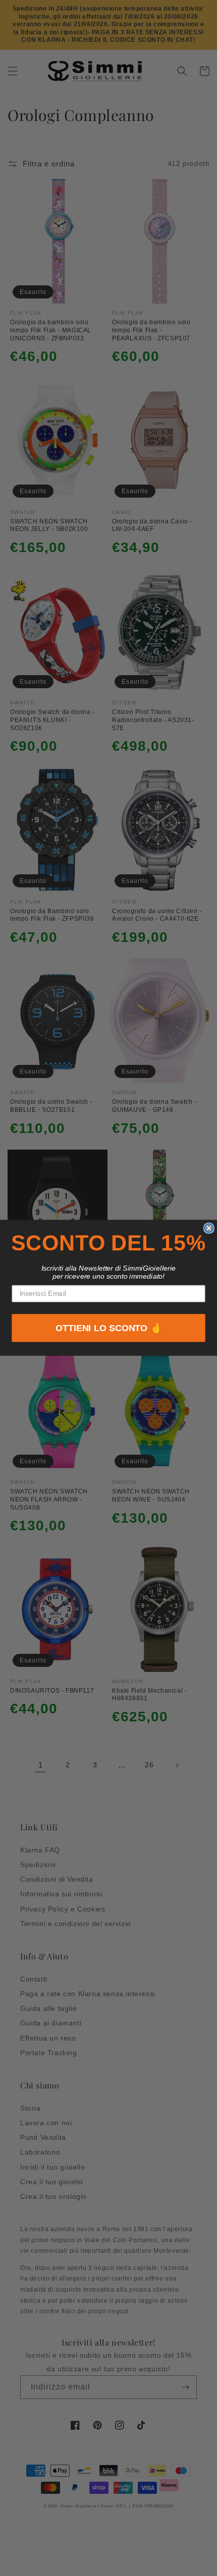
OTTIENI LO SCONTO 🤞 (109, 1329)
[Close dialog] (209, 1228)
